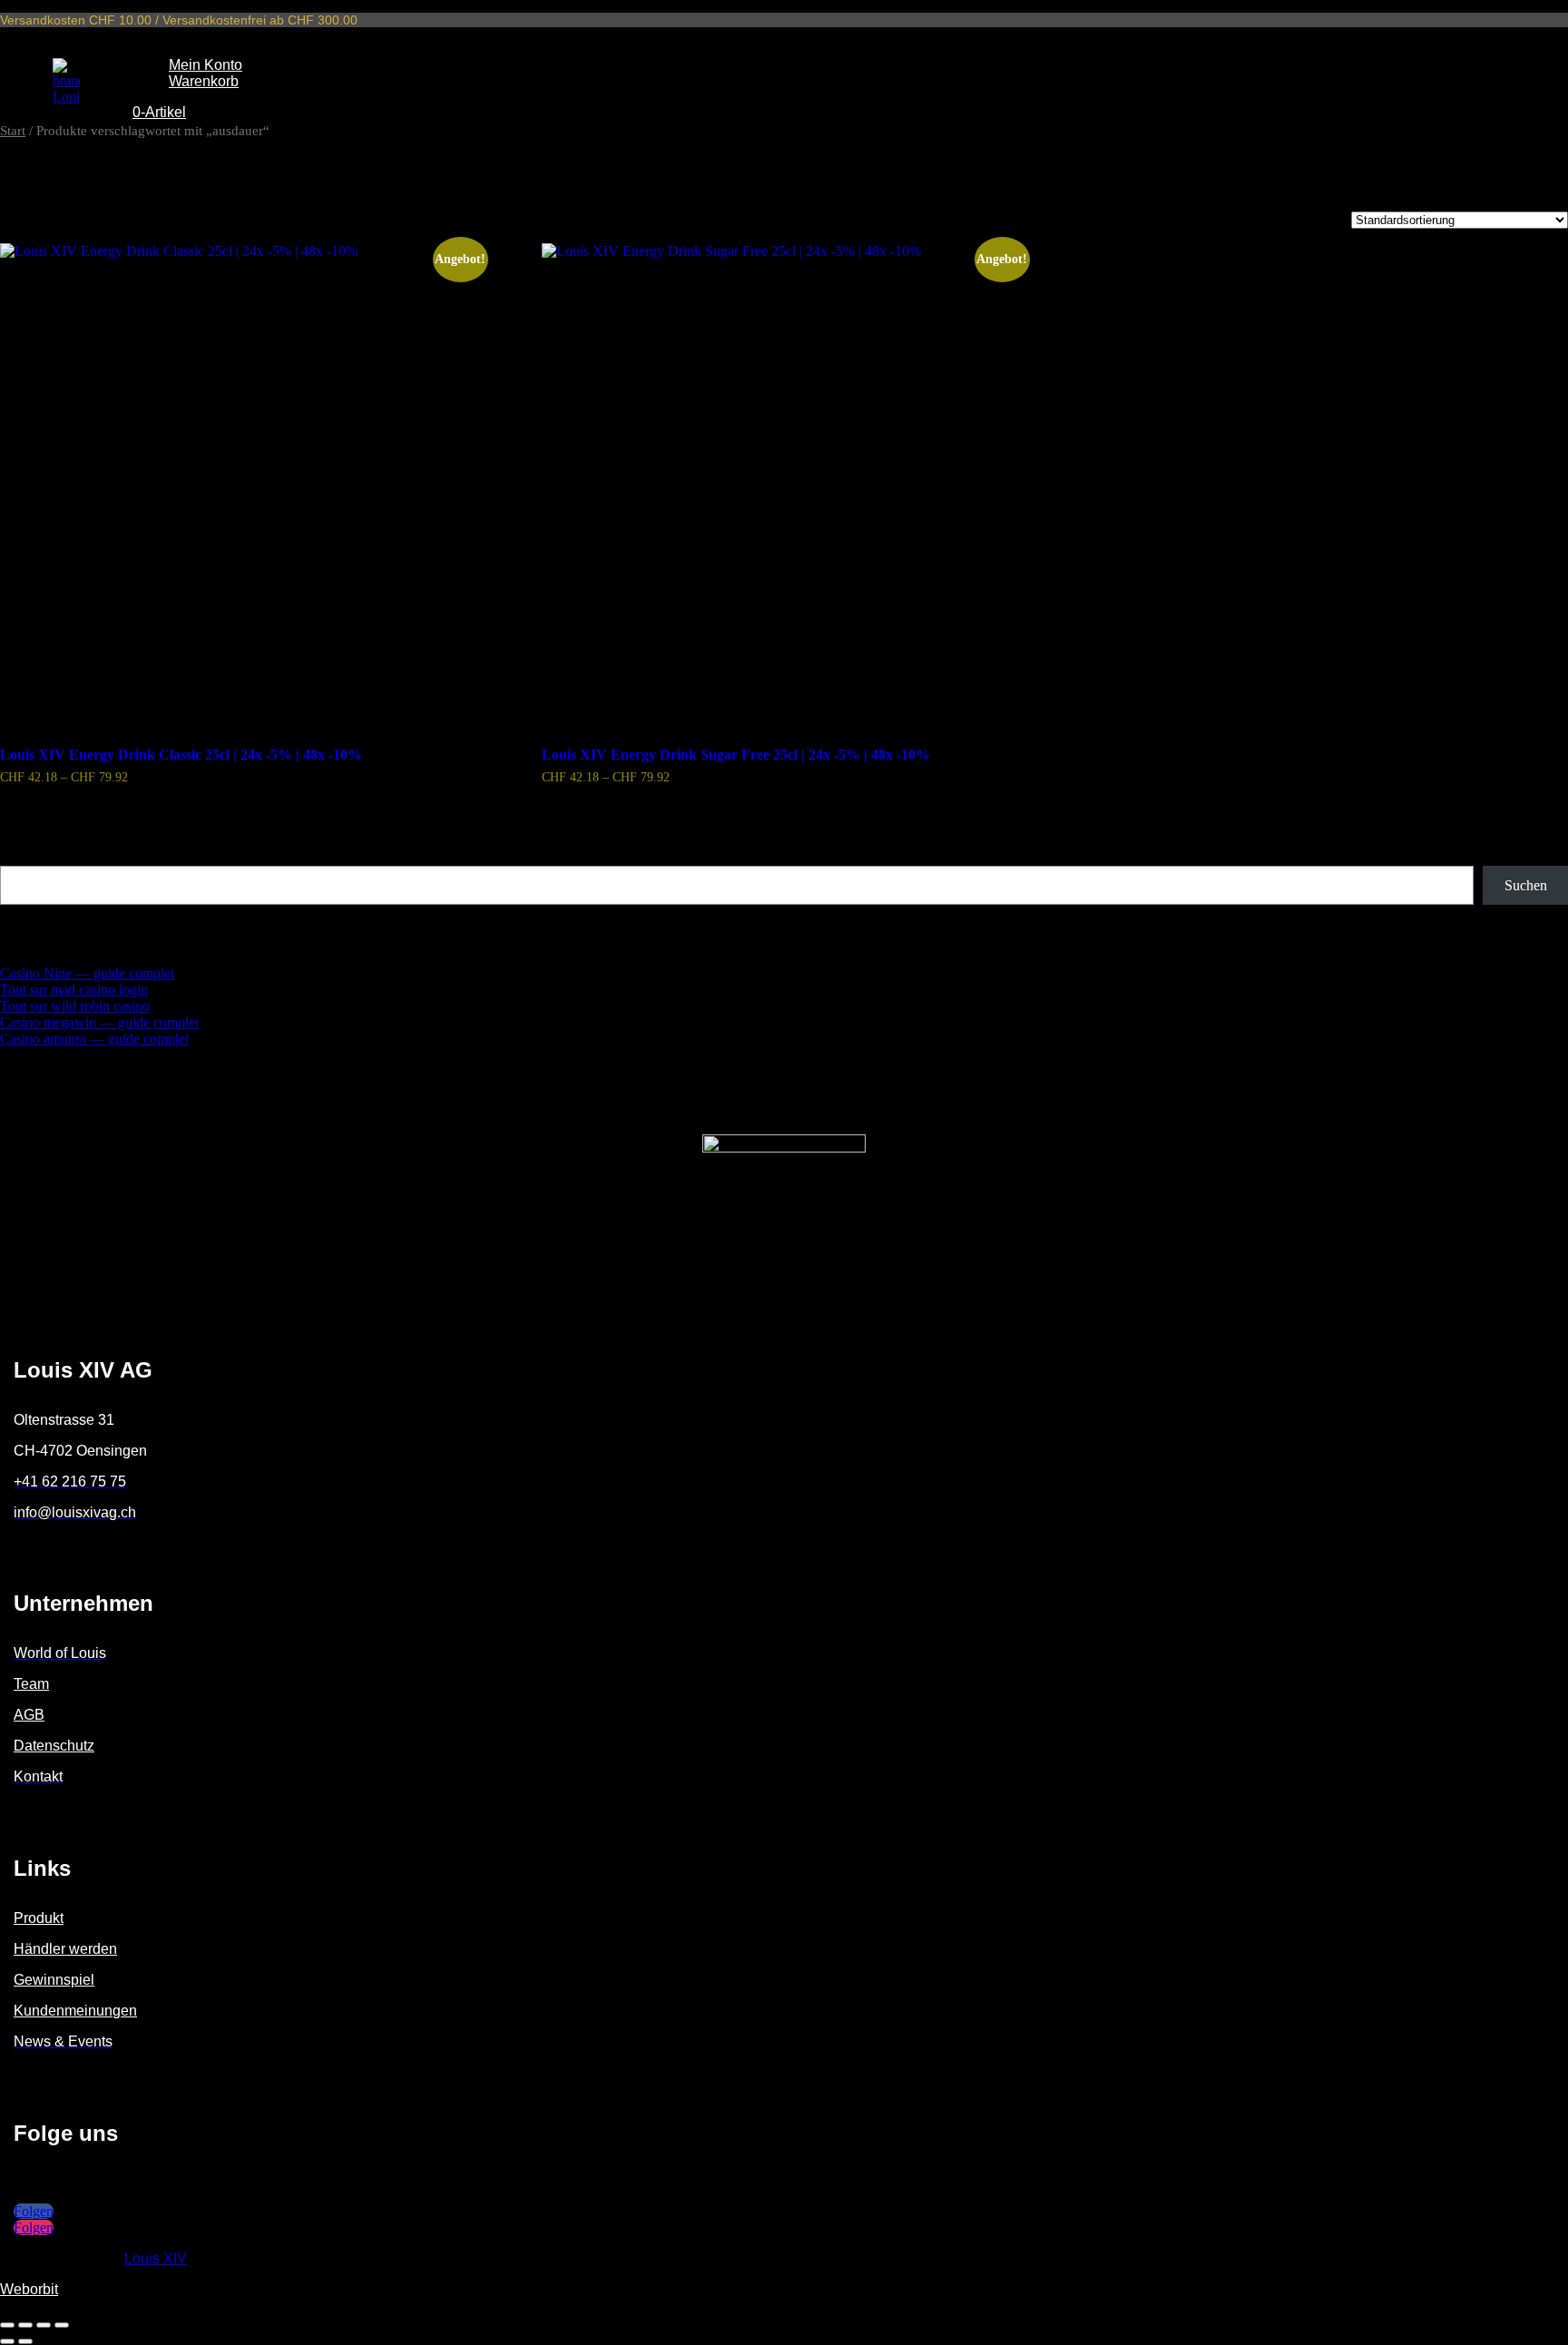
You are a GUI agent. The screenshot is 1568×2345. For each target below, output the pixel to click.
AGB (29, 1715)
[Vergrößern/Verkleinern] (7, 2325)
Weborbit (29, 2289)
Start (13, 131)
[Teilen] (44, 2325)
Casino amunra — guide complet (94, 1039)
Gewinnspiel (54, 1980)
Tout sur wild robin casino (75, 1006)
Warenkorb (204, 81)
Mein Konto (206, 65)
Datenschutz (54, 1746)
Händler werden (65, 1949)
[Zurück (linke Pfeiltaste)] (7, 2341)
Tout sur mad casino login (74, 990)
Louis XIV (156, 2258)
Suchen (23, 857)
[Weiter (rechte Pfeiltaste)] (25, 2341)
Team (31, 1684)
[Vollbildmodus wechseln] (25, 2325)
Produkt (39, 1918)
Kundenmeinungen (75, 2011)
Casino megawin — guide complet (99, 1022)
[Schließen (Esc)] (62, 2325)
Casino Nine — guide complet (87, 973)
